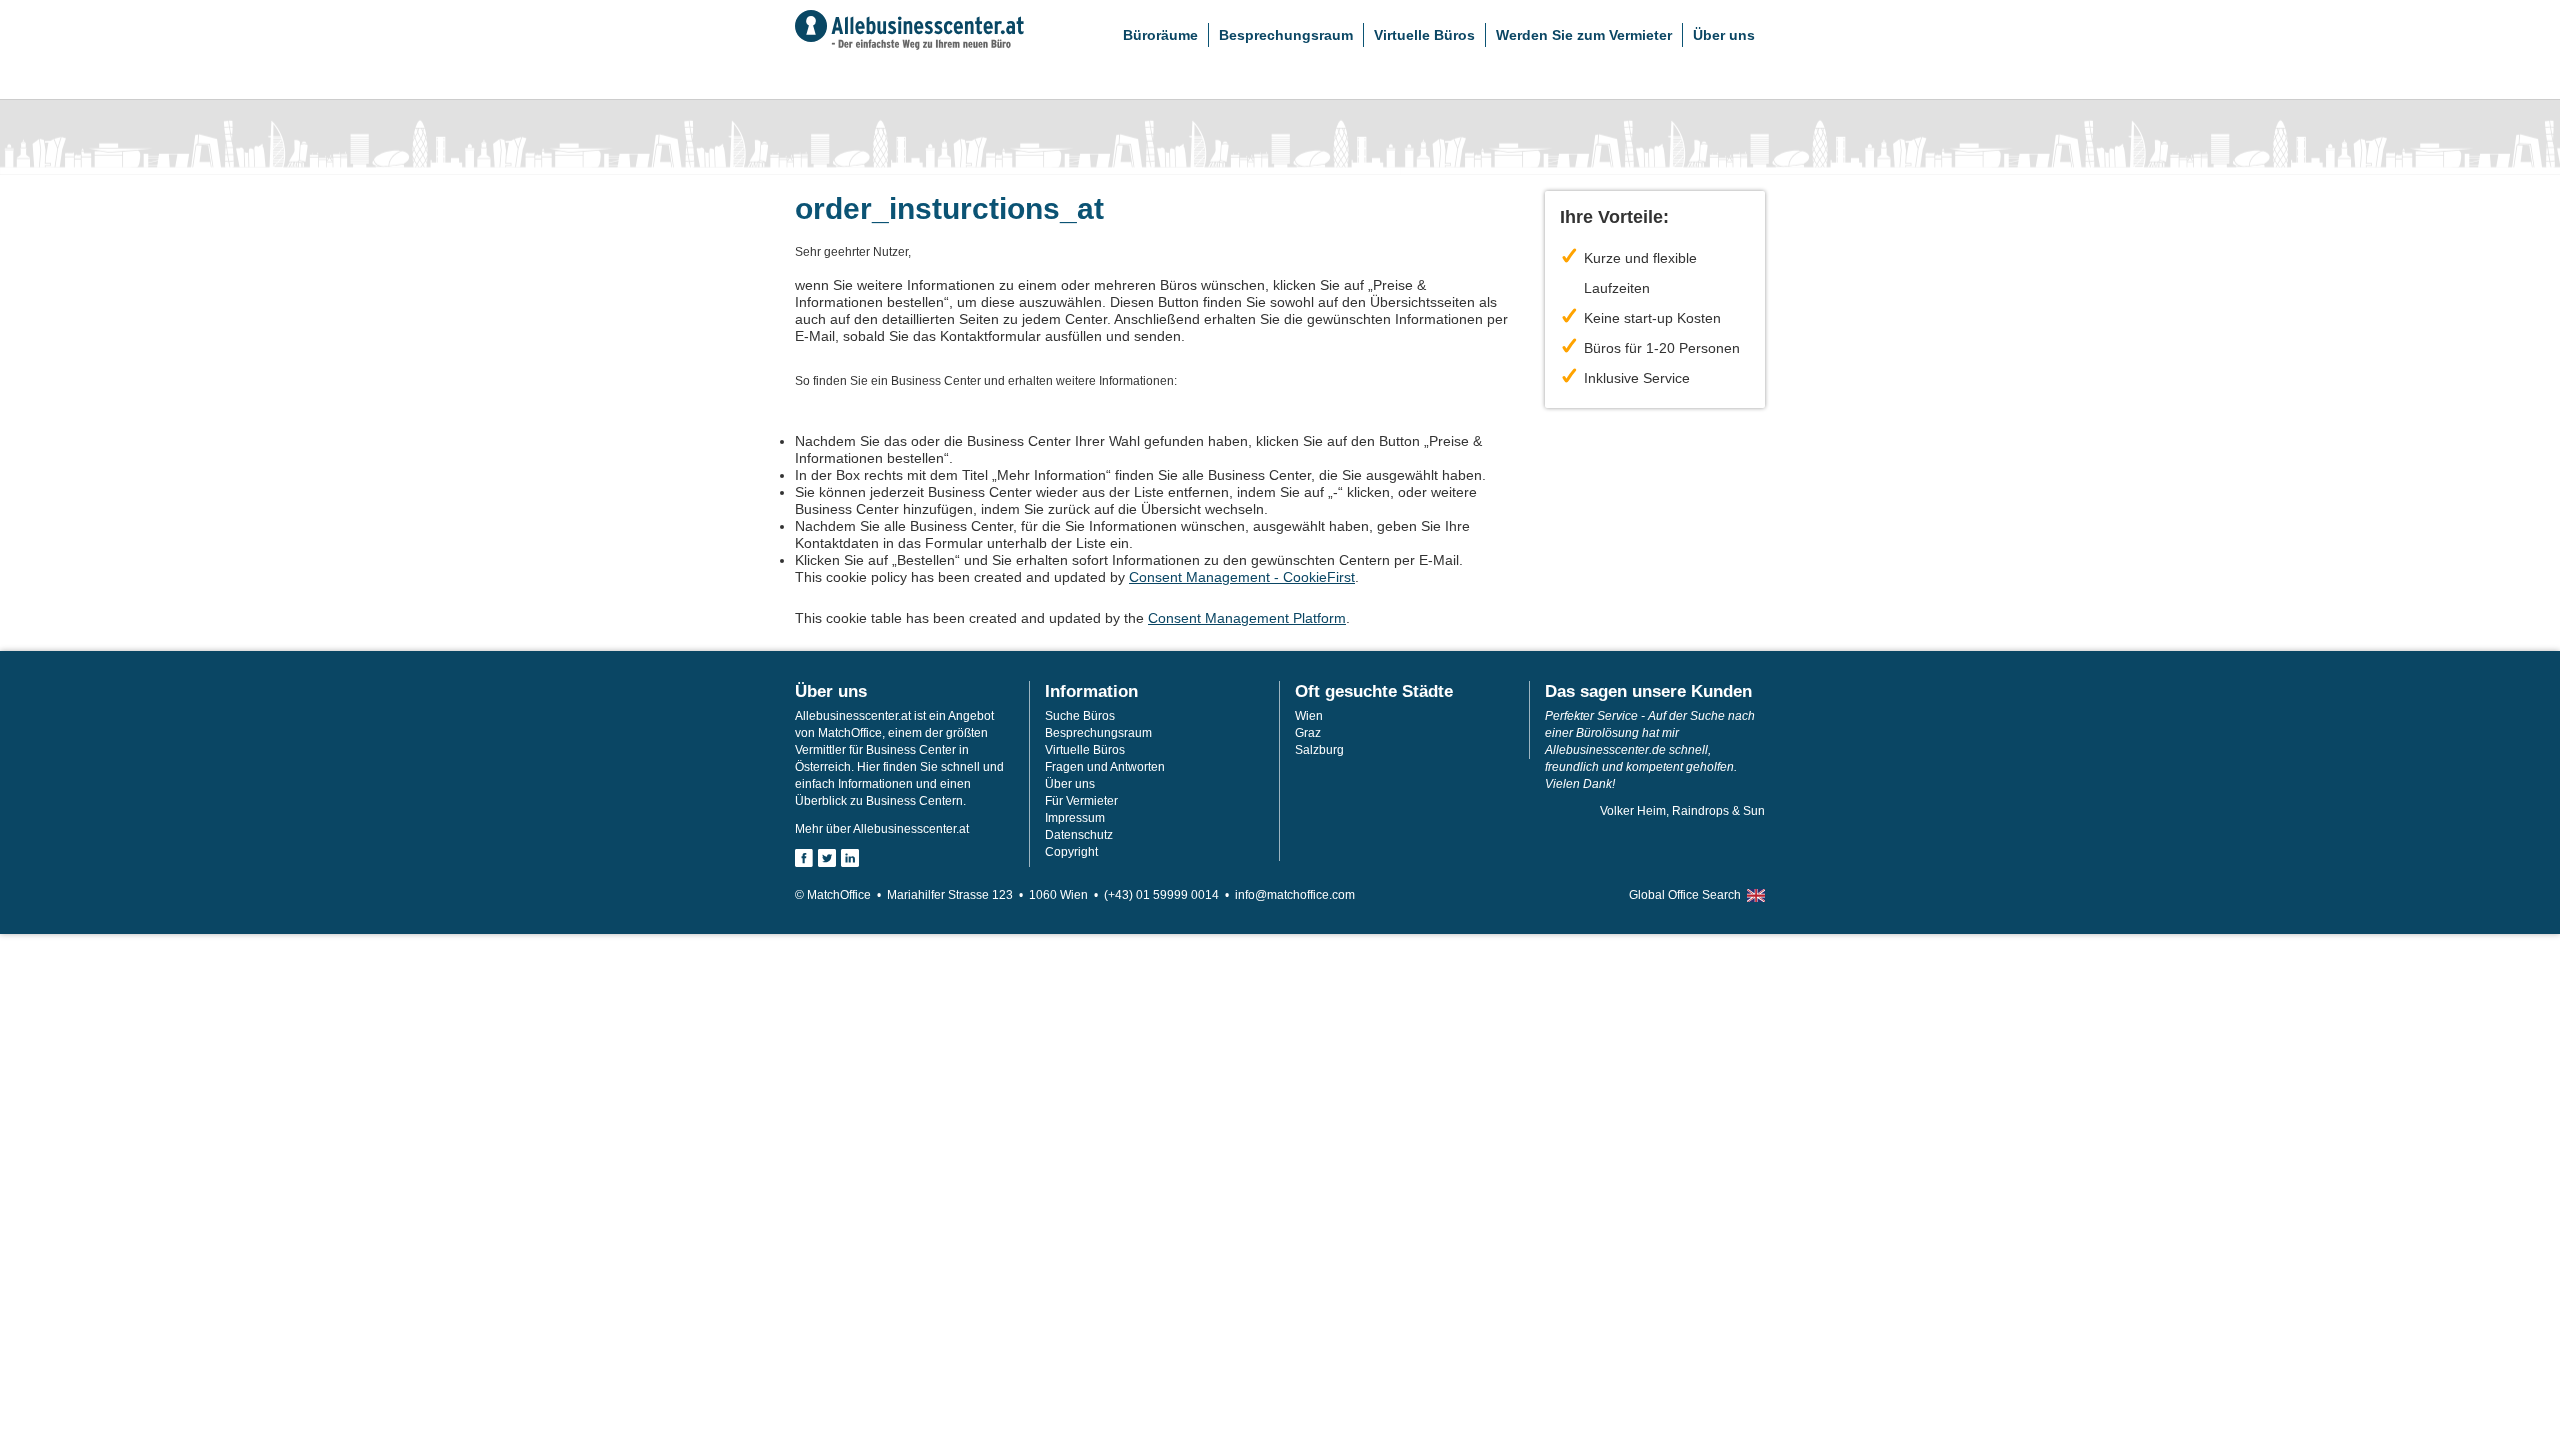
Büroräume (1160, 35)
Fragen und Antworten (1105, 767)
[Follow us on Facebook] (804, 858)
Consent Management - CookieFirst (1242, 577)
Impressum (1075, 818)
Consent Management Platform (1247, 618)
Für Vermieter (1081, 801)
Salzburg (1319, 750)
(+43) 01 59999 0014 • (1169, 895)
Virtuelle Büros (1424, 35)
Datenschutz (1079, 835)
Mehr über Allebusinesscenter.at (882, 829)
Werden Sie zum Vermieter (1584, 35)
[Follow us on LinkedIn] (850, 858)
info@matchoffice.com (1295, 895)
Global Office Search (1685, 895)
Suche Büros (1080, 716)
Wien (1309, 716)
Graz (1308, 733)
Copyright (1071, 852)
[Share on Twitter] (827, 858)
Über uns (1724, 35)
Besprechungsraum (1286, 35)
